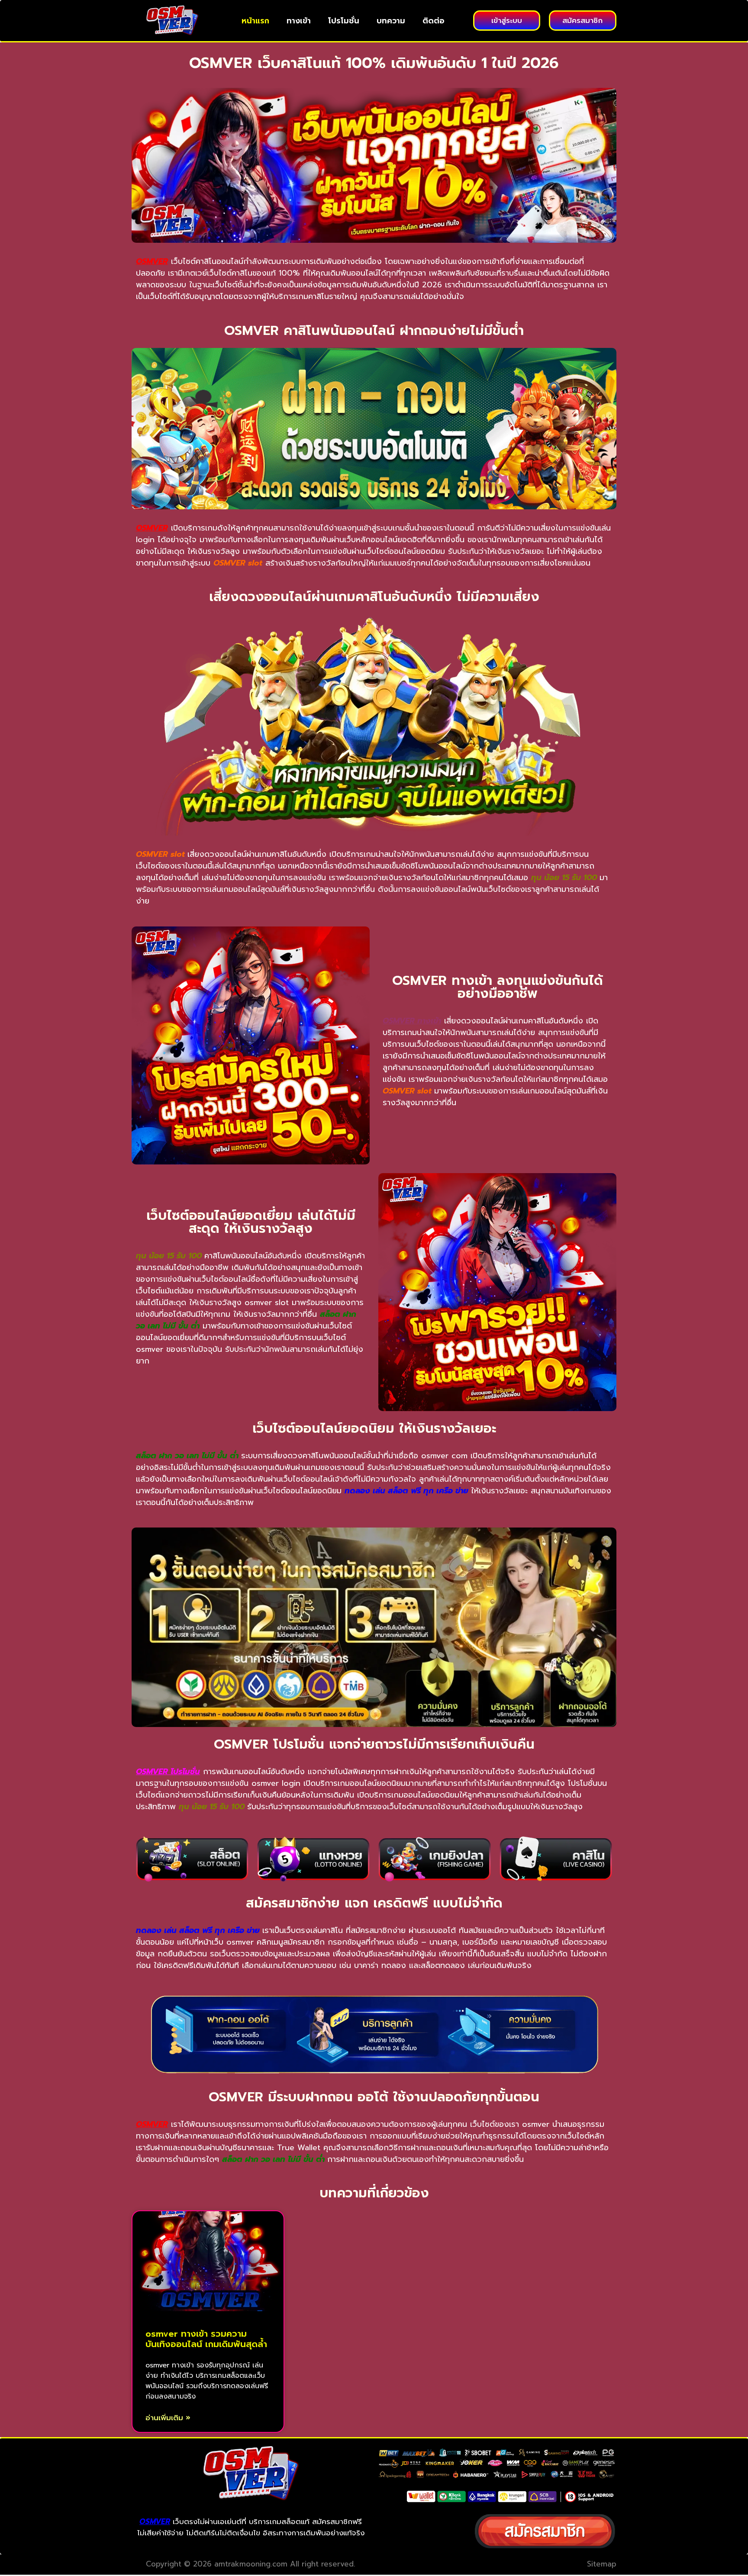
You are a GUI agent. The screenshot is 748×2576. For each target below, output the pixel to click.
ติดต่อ (434, 21)
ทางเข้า (299, 21)
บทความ (391, 21)
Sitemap (602, 2564)
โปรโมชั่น (344, 21)
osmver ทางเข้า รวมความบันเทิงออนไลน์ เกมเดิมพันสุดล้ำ (206, 2339)
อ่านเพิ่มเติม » (168, 2418)
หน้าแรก (255, 21)
